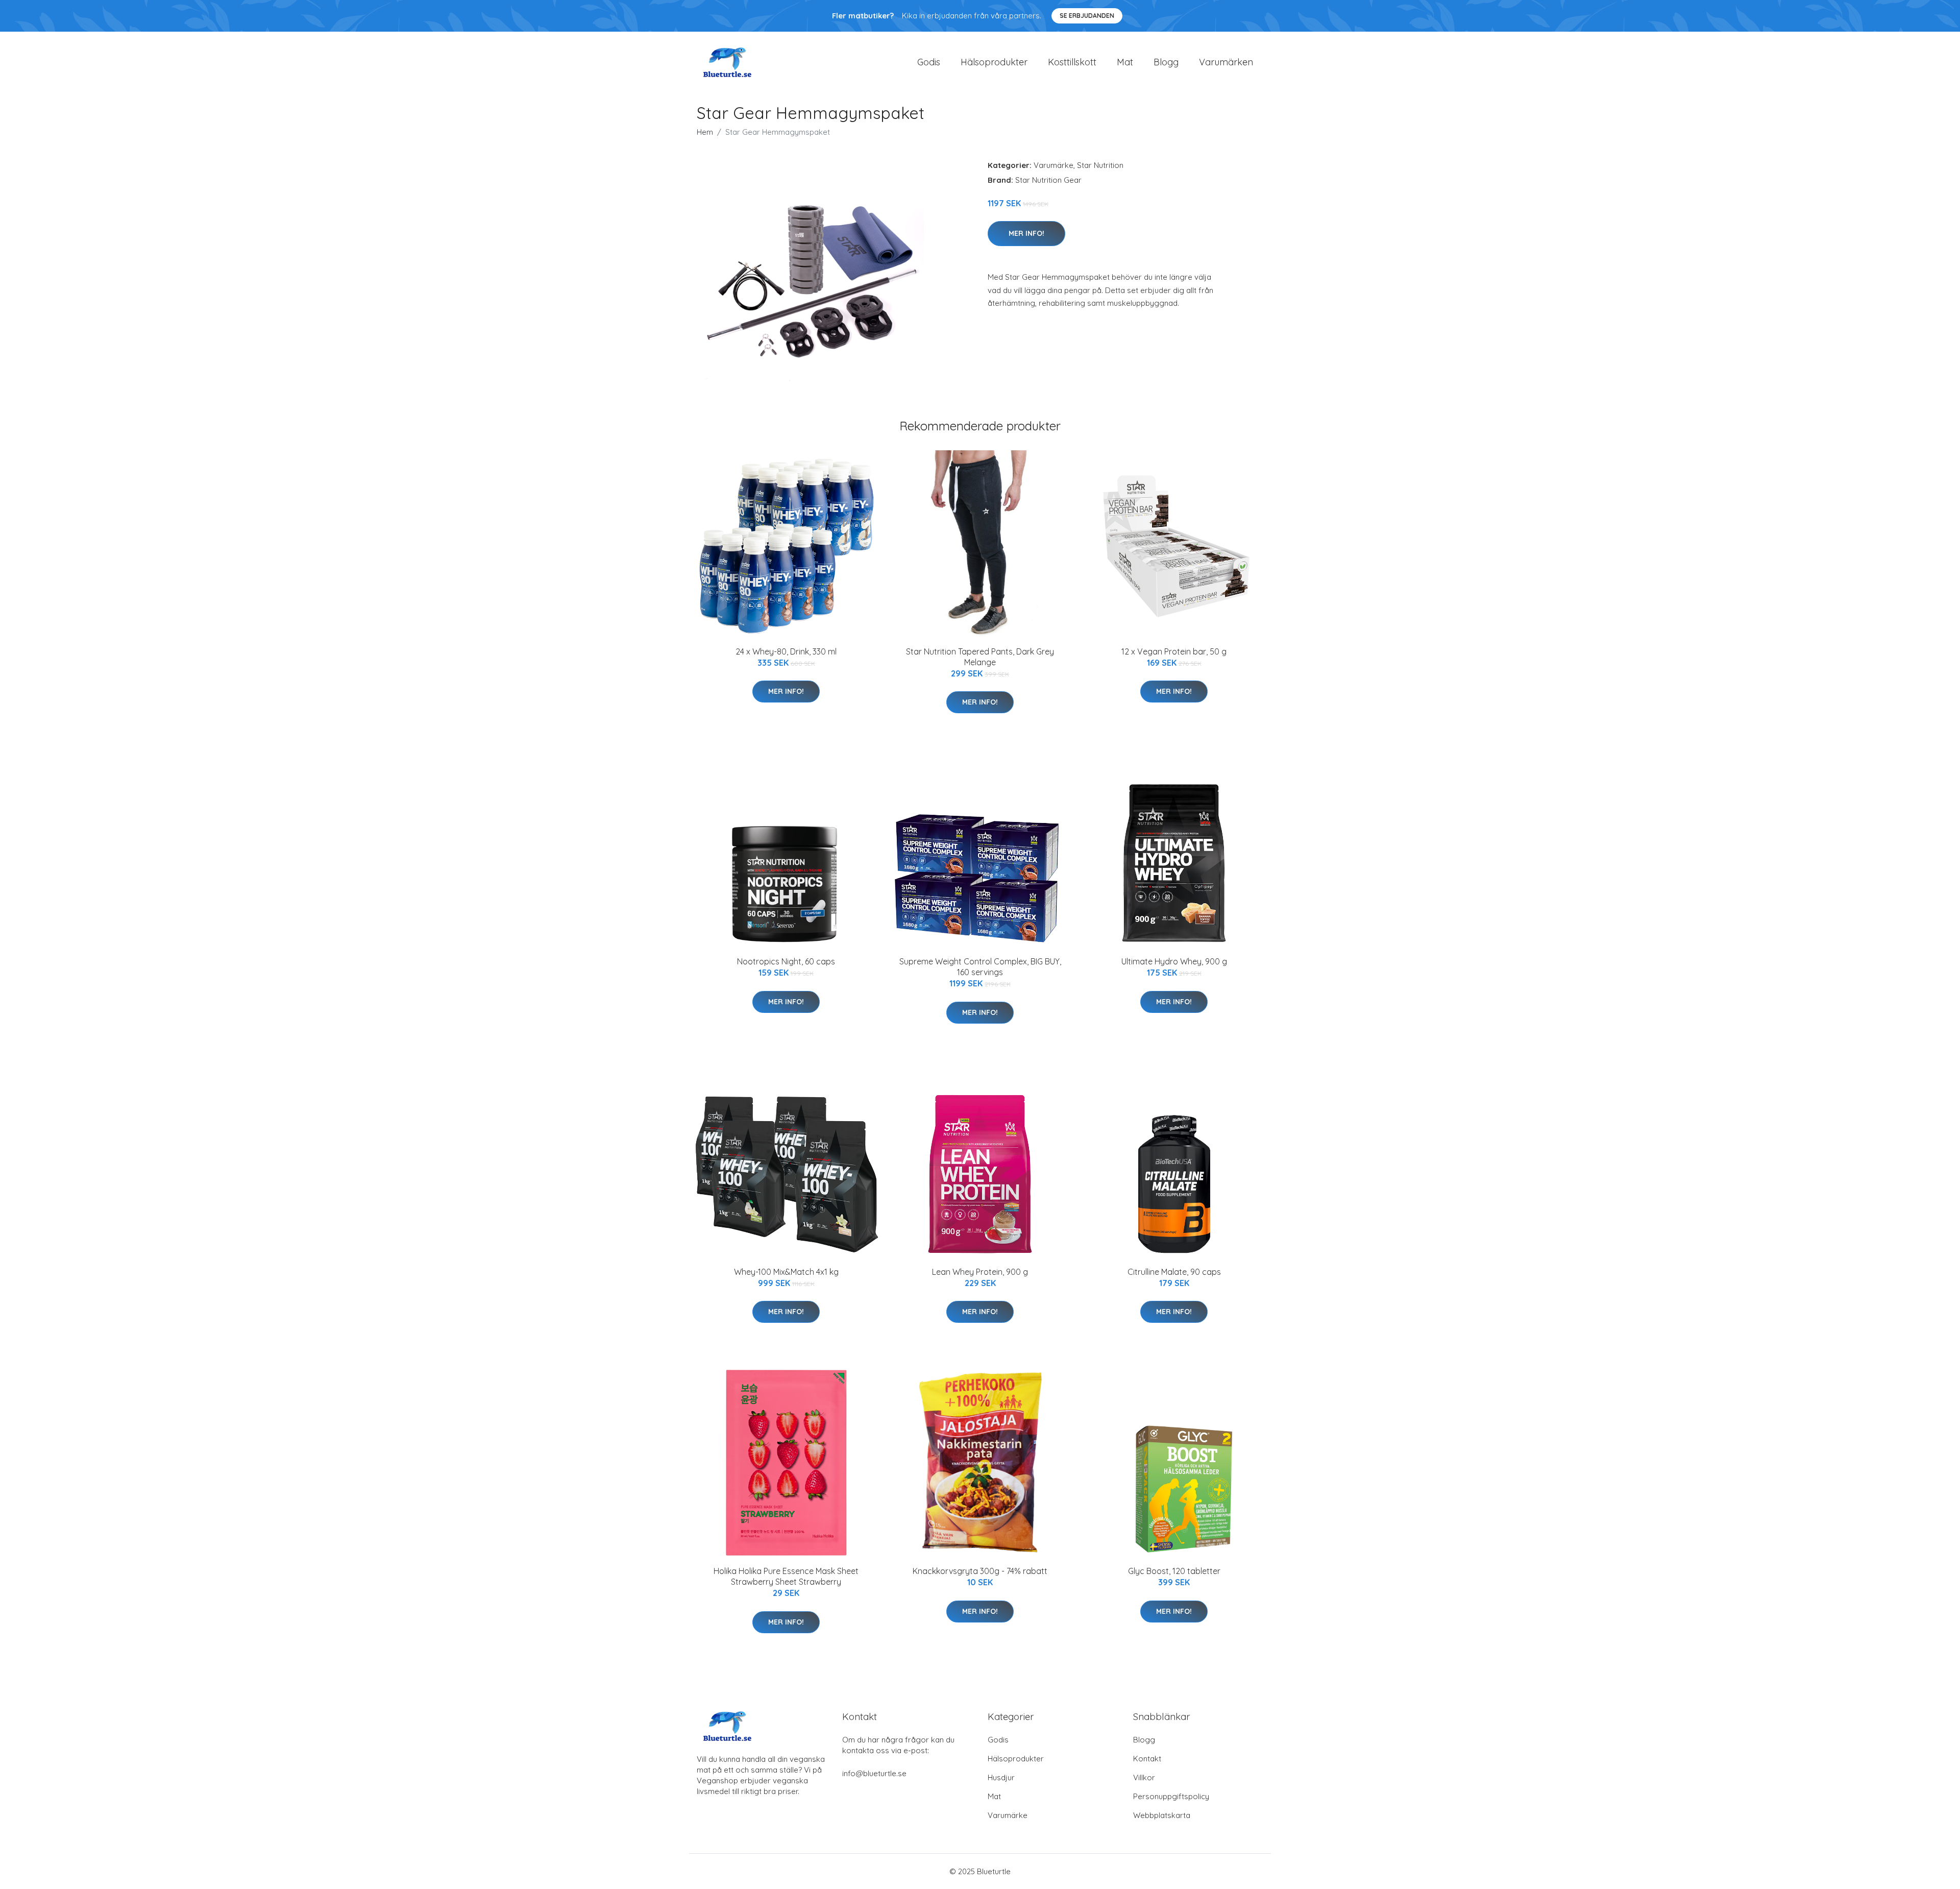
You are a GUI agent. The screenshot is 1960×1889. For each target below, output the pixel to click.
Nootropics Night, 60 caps (786, 961)
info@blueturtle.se (874, 1773)
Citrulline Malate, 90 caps (1174, 1272)
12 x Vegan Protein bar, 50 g (1174, 651)
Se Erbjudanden (1087, 16)
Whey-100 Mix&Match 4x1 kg (786, 1272)
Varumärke (1053, 165)
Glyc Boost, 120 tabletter (1174, 1571)
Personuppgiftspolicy (1171, 1796)
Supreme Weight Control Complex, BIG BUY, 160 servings (980, 967)
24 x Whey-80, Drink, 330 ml (786, 651)
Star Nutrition (1100, 165)
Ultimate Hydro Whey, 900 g (1174, 961)
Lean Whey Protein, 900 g (980, 1272)
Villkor (1144, 1777)
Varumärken (1226, 62)
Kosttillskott (1072, 62)
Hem (705, 132)
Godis (929, 62)
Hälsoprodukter (994, 62)
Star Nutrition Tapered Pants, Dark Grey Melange (980, 657)
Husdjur (1001, 1777)
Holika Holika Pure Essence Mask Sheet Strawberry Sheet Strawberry (786, 1576)
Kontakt (1147, 1759)
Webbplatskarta (1162, 1815)
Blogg (1166, 62)
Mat (1125, 62)
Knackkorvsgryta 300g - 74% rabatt (980, 1571)
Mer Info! (1026, 233)
